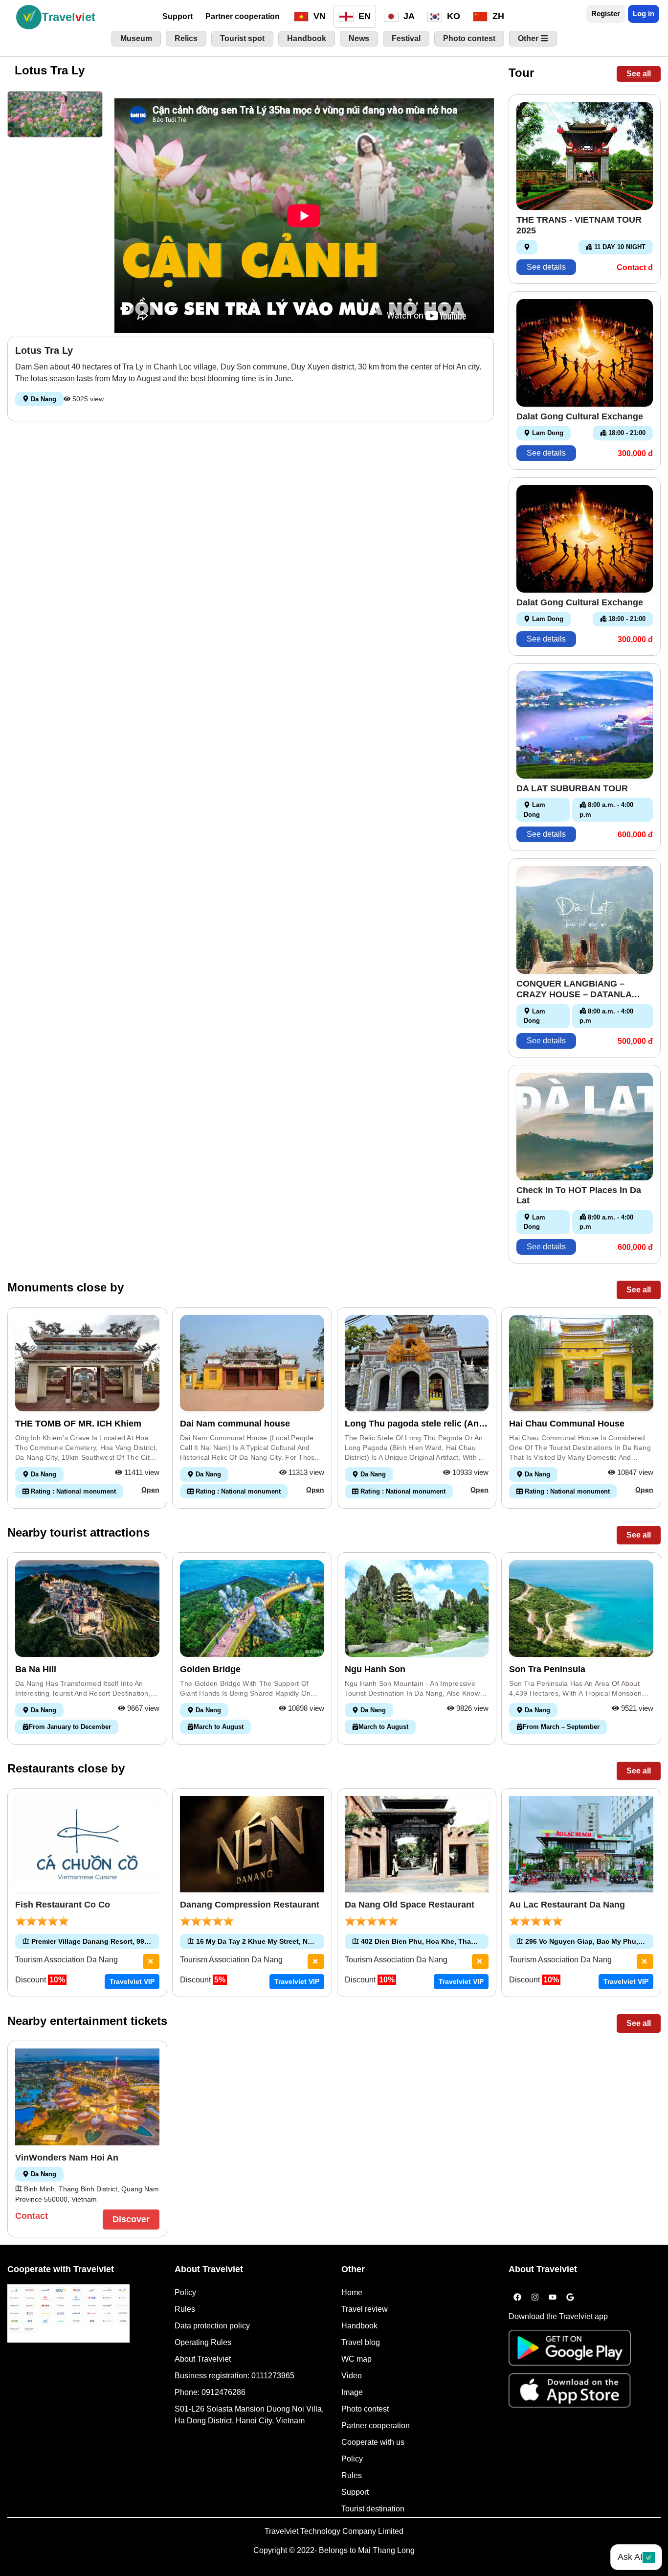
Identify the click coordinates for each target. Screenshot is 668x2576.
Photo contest (365, 2409)
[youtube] (553, 2298)
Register (606, 13)
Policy (185, 2292)
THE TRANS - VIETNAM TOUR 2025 (579, 225)
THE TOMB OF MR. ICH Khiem (78, 1424)
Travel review (365, 2309)
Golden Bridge (210, 1669)
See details (546, 267)
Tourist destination (373, 2509)
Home (352, 2292)
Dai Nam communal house (235, 1424)
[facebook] (517, 2298)
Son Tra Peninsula (547, 1669)
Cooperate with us (373, 2442)
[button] (55, 114)
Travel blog (361, 2342)
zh (497, 16)
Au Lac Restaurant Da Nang (567, 1905)
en (363, 16)
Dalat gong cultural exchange (580, 416)
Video (352, 2376)
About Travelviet (203, 2359)
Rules (185, 2309)
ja (408, 16)
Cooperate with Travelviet (61, 2269)
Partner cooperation (243, 16)
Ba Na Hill (36, 1669)
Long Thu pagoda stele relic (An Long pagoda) (412, 1424)
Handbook (359, 2326)
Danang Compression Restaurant (250, 1905)
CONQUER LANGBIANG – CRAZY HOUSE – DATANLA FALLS (574, 989)
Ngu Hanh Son (375, 1669)
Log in (644, 13)
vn (318, 16)
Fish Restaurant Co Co (63, 1905)
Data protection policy (212, 2326)
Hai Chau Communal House (567, 1424)
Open (150, 1490)
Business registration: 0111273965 (234, 2376)
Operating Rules (203, 2342)
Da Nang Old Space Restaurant (410, 1905)
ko (452, 16)
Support (178, 16)
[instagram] (535, 2298)
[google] (570, 2298)
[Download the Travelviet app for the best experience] (570, 2351)
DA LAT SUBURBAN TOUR (572, 788)
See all (639, 74)
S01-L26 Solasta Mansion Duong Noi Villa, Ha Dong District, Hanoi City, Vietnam (249, 2415)
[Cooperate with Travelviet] (68, 2313)
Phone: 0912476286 (210, 2392)
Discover (131, 2219)
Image (352, 2392)
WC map (356, 2359)
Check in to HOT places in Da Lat (579, 1196)
